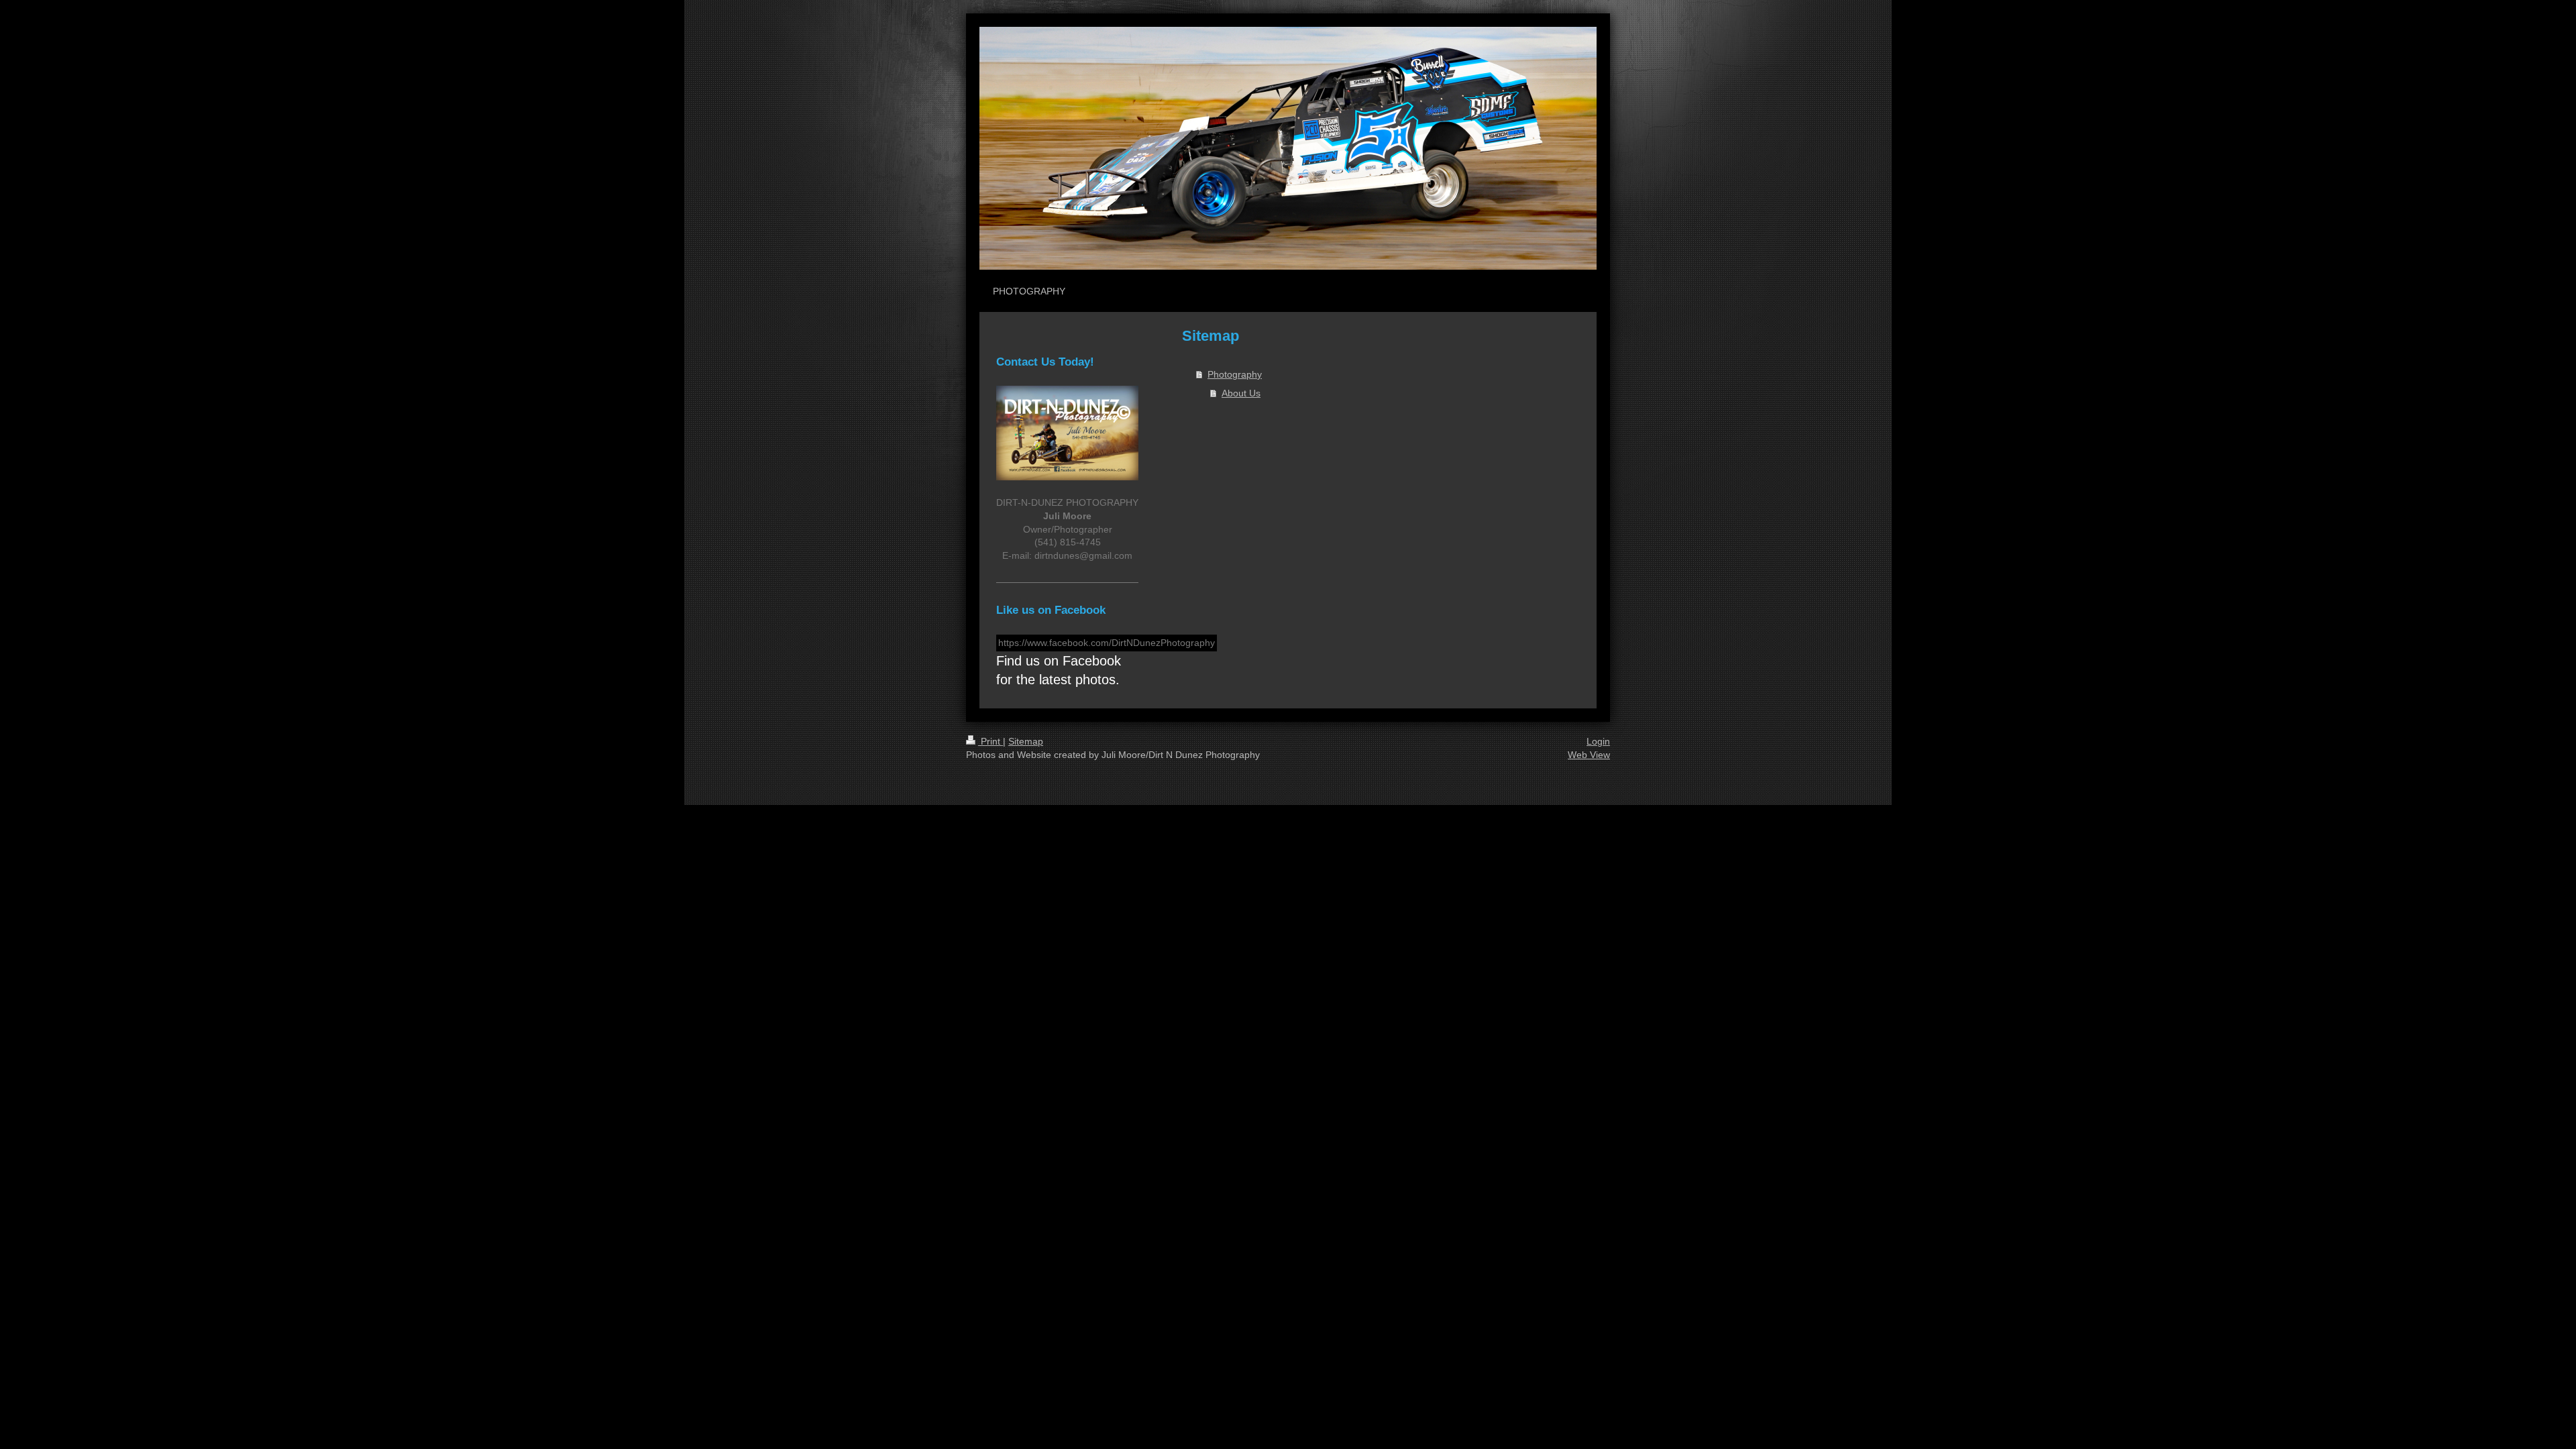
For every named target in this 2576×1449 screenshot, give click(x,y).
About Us (1241, 393)
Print (990, 741)
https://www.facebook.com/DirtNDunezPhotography (1107, 643)
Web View (1589, 755)
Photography (1235, 374)
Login (1598, 741)
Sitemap (1026, 741)
